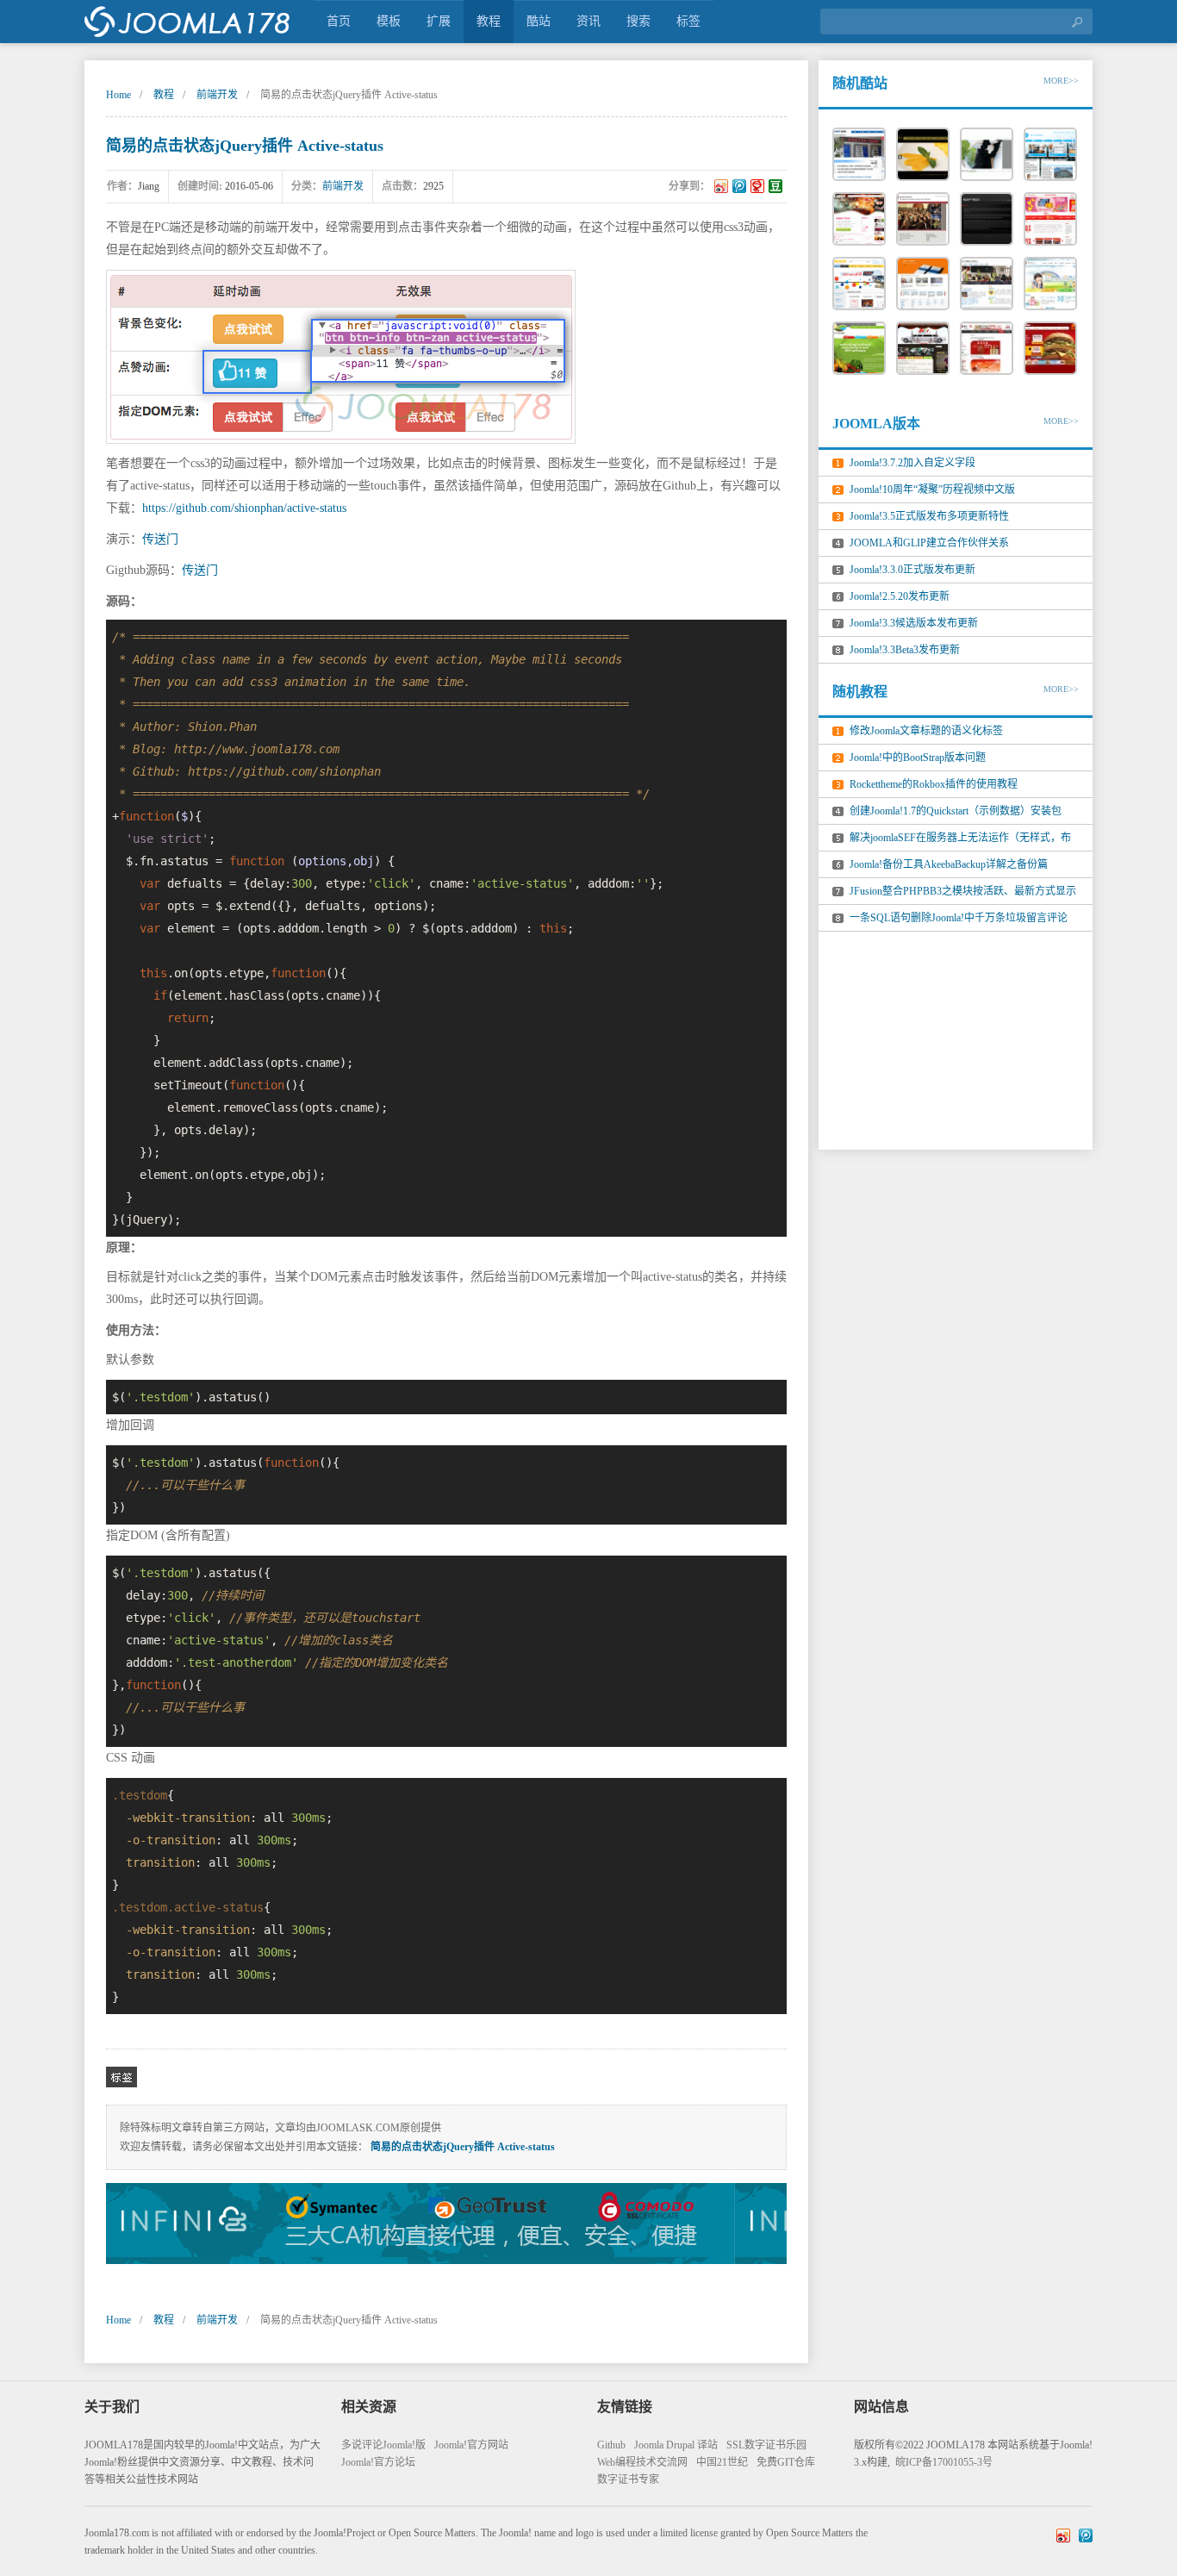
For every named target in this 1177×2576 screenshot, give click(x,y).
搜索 (638, 21)
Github (611, 2445)
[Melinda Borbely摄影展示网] (987, 154)
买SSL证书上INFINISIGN (446, 2224)
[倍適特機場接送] (923, 348)
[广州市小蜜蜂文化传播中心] (987, 284)
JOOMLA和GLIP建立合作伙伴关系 (929, 543)
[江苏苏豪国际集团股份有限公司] (987, 219)
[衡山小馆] (923, 154)
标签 (688, 21)
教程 (489, 21)
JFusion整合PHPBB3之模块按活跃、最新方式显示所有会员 (963, 895)
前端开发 (217, 95)
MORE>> (1061, 81)
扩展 (439, 21)
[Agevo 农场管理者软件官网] (859, 348)
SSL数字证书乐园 (766, 2445)
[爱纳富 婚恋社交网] (859, 219)
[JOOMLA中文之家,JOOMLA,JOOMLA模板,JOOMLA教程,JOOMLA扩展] (188, 22)
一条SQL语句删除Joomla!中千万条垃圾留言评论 (959, 918)
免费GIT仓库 (786, 2462)
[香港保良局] (1050, 284)
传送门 (160, 539)
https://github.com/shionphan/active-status (244, 508)
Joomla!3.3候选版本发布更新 (914, 623)
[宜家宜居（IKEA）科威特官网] (859, 284)
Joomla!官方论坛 (378, 2462)
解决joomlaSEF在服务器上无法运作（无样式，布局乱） (960, 841)
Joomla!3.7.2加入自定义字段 (912, 463)
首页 (339, 21)
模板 (389, 21)
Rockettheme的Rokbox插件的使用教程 (934, 784)
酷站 (539, 21)
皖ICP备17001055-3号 (944, 2462)
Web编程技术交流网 (642, 2462)
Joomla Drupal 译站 (676, 2445)
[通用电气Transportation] (1050, 154)
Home (118, 95)
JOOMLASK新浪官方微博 (1063, 2535)
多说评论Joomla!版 (383, 2445)
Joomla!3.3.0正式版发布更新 (912, 570)
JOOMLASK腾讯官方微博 (1086, 2535)
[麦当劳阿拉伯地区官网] (1050, 348)
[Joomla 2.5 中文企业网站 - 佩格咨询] (923, 284)
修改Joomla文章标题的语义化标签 (926, 731)
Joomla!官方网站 (471, 2445)
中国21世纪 (722, 2462)
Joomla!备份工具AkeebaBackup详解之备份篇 (949, 864)
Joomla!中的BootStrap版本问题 (918, 758)
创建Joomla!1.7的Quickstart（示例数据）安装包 (956, 811)
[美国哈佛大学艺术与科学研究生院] (923, 219)
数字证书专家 (628, 2479)
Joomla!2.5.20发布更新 (900, 596)
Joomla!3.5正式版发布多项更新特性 (929, 516)
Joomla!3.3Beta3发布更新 (905, 650)
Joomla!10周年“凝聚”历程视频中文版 (932, 490)
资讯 (588, 21)
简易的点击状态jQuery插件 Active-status (245, 146)
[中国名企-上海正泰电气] (859, 154)
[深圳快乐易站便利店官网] (1050, 219)
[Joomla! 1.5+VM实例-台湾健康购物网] (987, 348)
